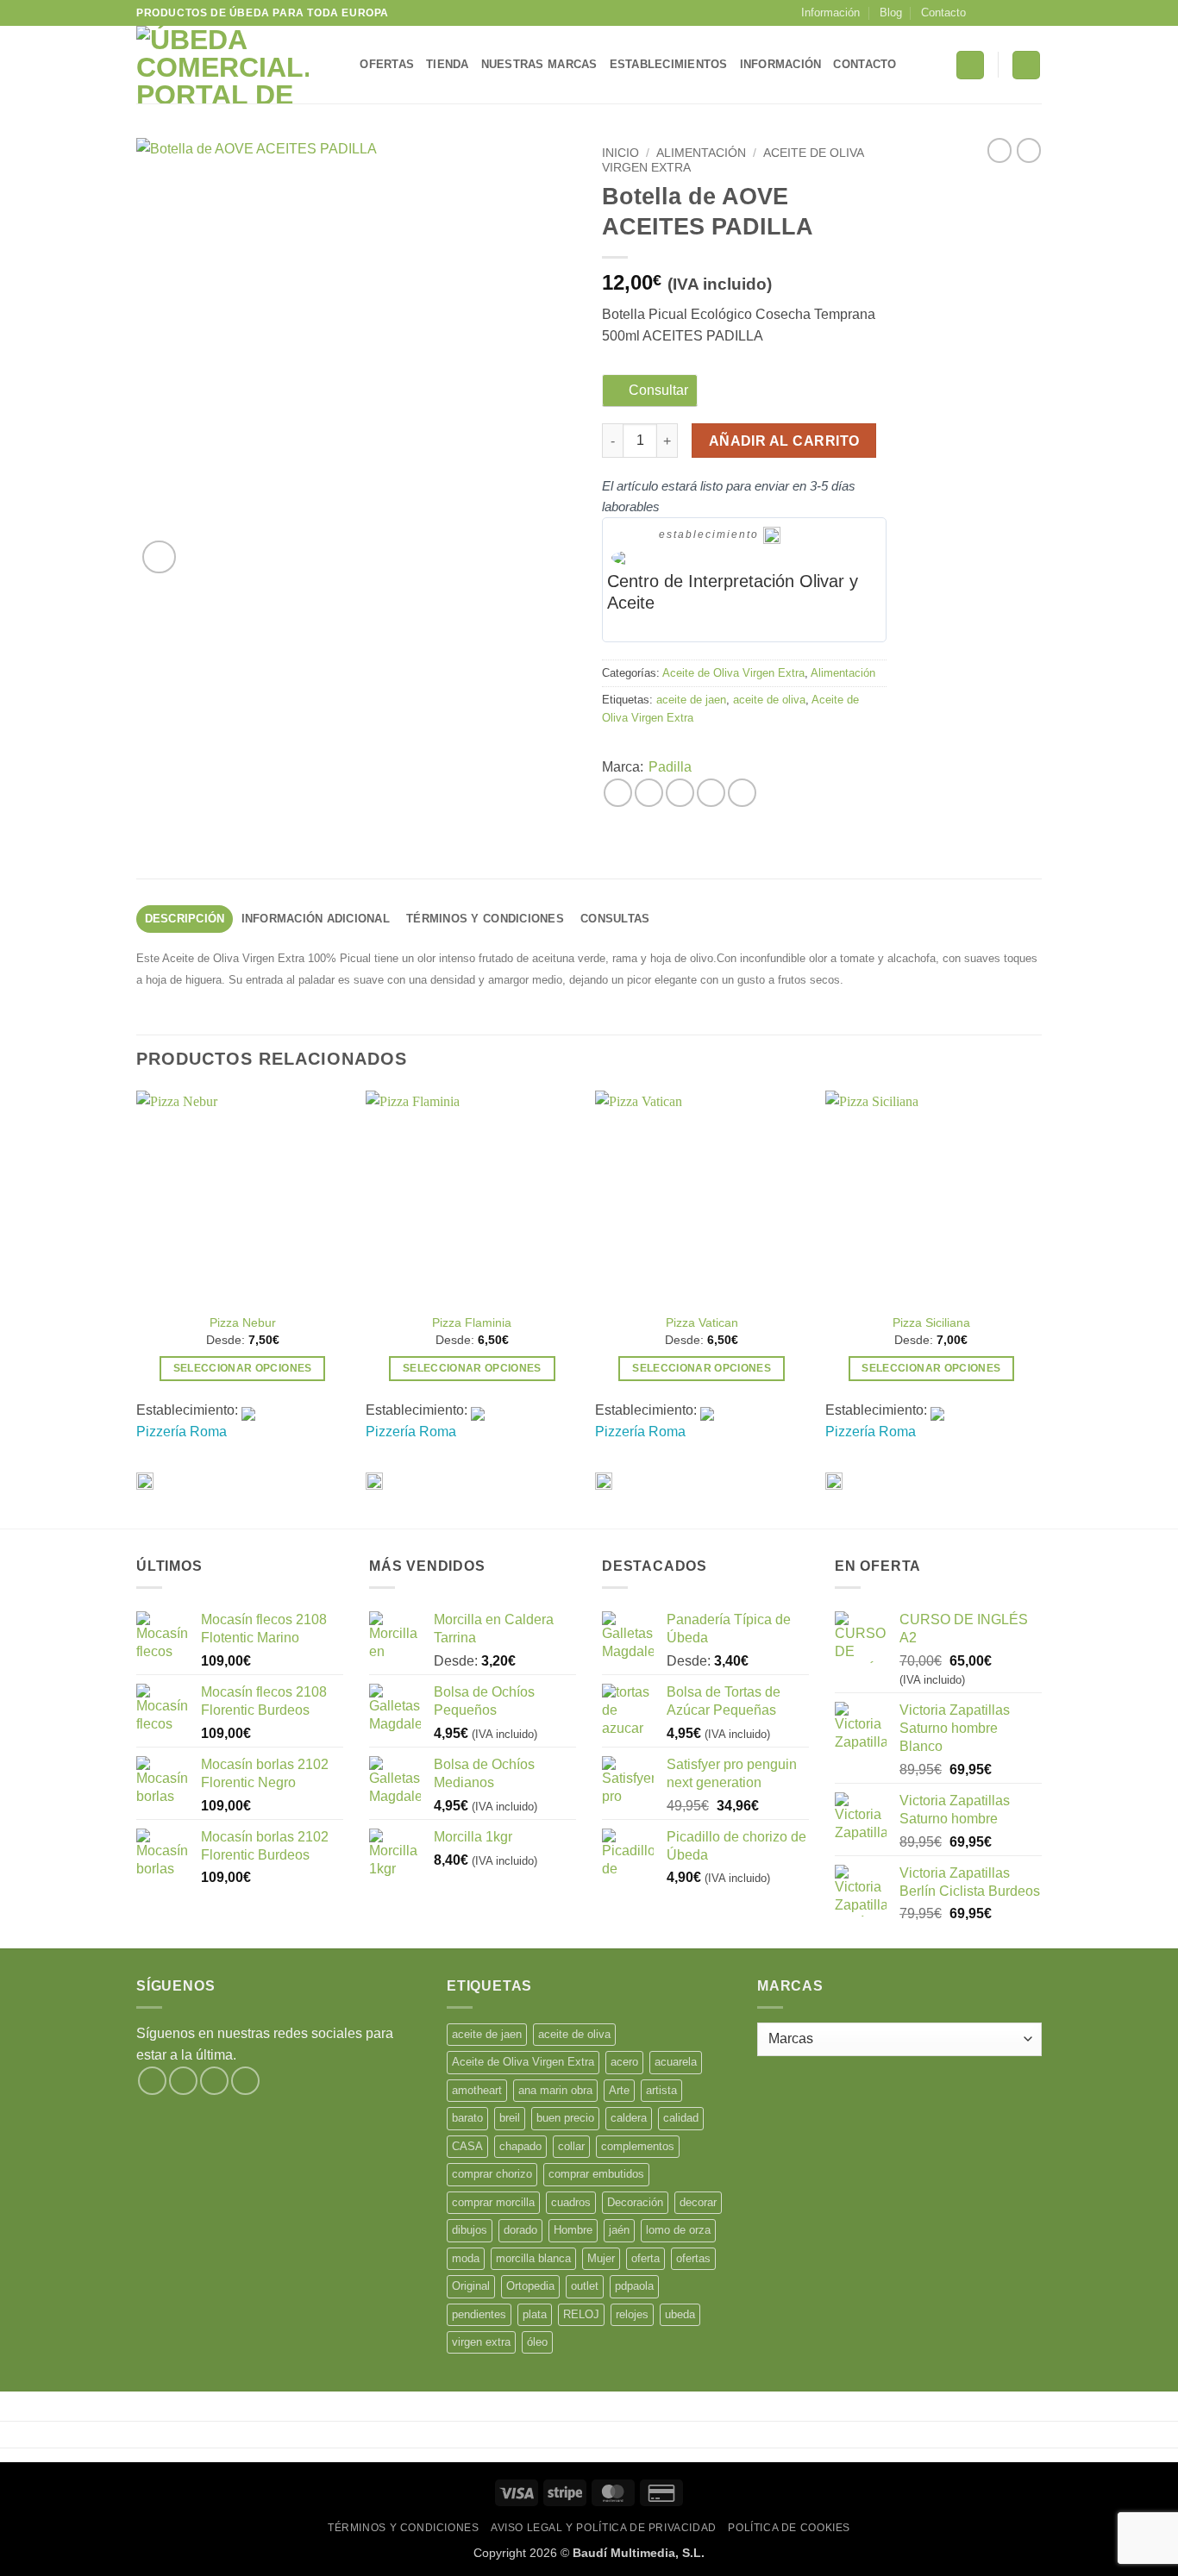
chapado (520, 2146)
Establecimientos (669, 64)
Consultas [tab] (615, 919)
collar (571, 2146)
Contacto (943, 13)
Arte (619, 2090)
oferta (645, 2258)
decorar (698, 2202)
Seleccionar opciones (243, 1368)
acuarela (676, 2062)
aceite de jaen (691, 700)
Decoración (635, 2202)
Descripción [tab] (185, 919)
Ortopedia (530, 2286)
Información (830, 13)
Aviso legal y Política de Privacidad (604, 2528)
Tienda (448, 64)
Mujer (601, 2258)
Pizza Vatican (702, 1322)
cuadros (571, 2202)
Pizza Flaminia (472, 1322)
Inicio (620, 153)
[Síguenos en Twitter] (1017, 13)
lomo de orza (678, 2230)
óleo (537, 2342)
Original (471, 2286)
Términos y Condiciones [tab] (485, 919)
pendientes (479, 2314)
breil (510, 2118)
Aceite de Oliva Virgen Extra (733, 673)
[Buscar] (341, 65)
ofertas (693, 2258)
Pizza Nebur (243, 1322)
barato (467, 2118)
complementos (638, 2146)
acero (624, 2062)
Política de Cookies (789, 2528)
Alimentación (701, 153)
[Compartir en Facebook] (618, 793)
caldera (629, 2118)
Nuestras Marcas (539, 64)
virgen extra (481, 2342)
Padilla (670, 767)
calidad (681, 2118)
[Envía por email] (680, 793)
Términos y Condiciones (403, 2528)
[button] (970, 65)
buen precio (565, 2118)
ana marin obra (555, 2090)
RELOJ (581, 2314)
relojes (632, 2314)
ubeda (680, 2314)
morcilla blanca (533, 2258)
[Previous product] (1029, 150)
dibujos (470, 2230)
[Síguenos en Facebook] (984, 13)
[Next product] (999, 150)
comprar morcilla (493, 2202)
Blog (891, 13)
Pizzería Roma (182, 1432)
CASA (467, 2146)
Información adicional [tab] (316, 919)
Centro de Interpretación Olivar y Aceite (733, 592)
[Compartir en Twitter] (649, 793)
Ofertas (387, 64)
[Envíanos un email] (1033, 13)
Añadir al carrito (784, 441)
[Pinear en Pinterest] (711, 793)
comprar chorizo (492, 2174)
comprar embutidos (596, 2174)
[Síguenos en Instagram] (1000, 13)
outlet (585, 2286)
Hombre (573, 2230)
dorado (520, 2230)
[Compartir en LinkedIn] (742, 793)
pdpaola (634, 2286)
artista (661, 2090)
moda (466, 2258)
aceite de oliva (769, 700)
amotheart (477, 2090)
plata (535, 2314)
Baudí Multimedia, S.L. (639, 2553)
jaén (619, 2230)
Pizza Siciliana (931, 1322)
